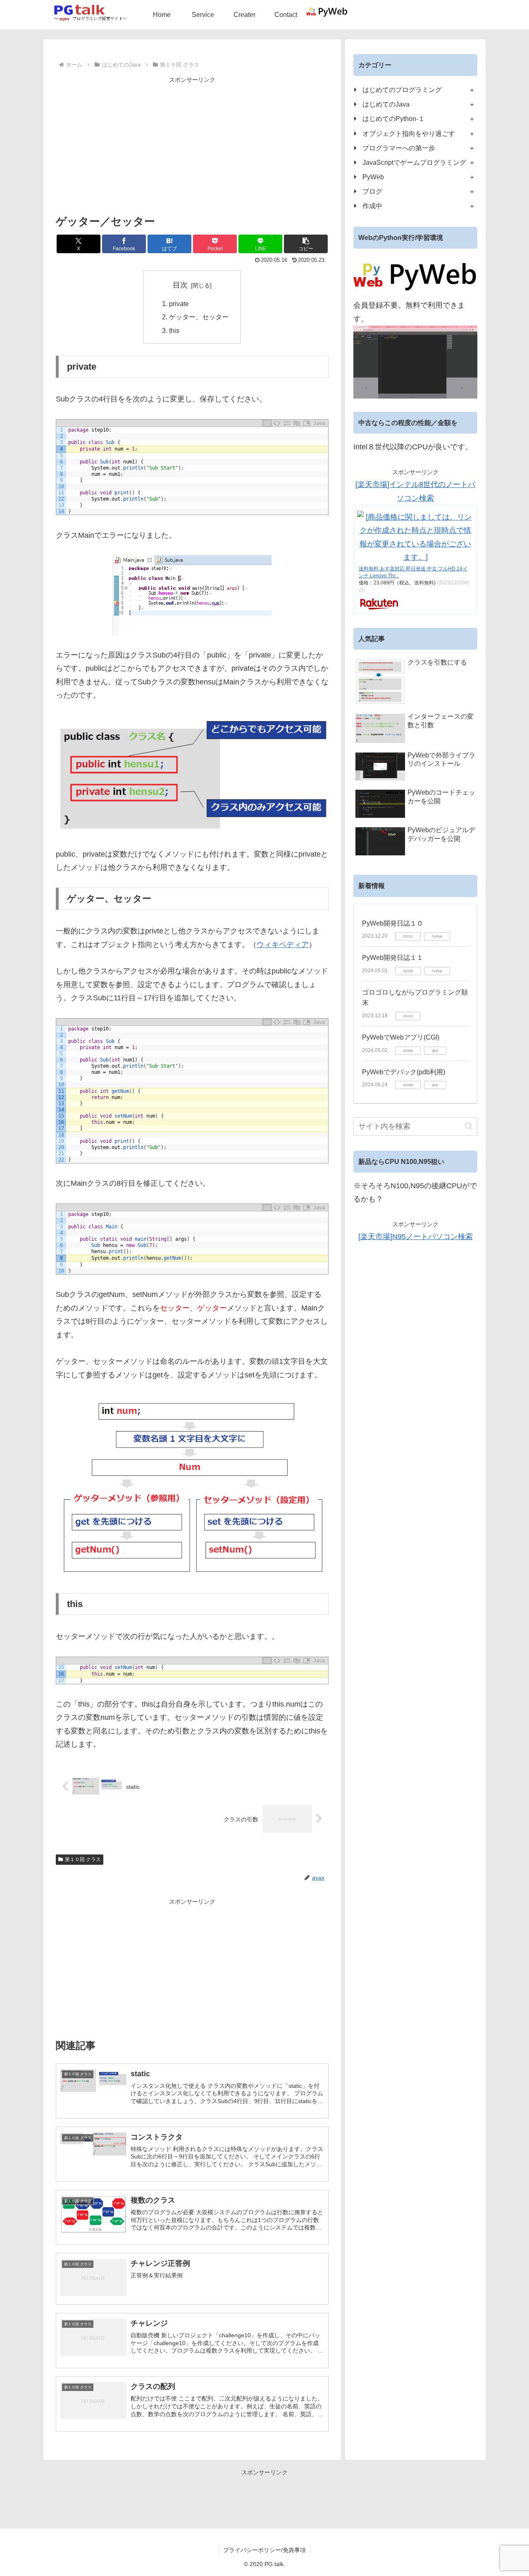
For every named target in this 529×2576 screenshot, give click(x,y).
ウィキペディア (283, 945)
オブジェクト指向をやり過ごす (409, 133)
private (179, 304)
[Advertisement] (192, 143)
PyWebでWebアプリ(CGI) (401, 1037)
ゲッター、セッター (199, 317)
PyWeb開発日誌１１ (393, 958)
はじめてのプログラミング (402, 90)
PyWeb (373, 177)
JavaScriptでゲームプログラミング (414, 162)
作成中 (372, 206)
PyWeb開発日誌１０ (393, 923)
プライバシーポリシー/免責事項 (264, 2550)
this (174, 330)
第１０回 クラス (83, 1859)
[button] (306, 244)
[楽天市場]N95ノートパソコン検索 (416, 1237)
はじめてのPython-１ (394, 119)
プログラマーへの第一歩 (399, 148)
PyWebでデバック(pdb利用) (404, 1072)
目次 (180, 285)
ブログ (372, 191)
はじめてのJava (386, 104)
